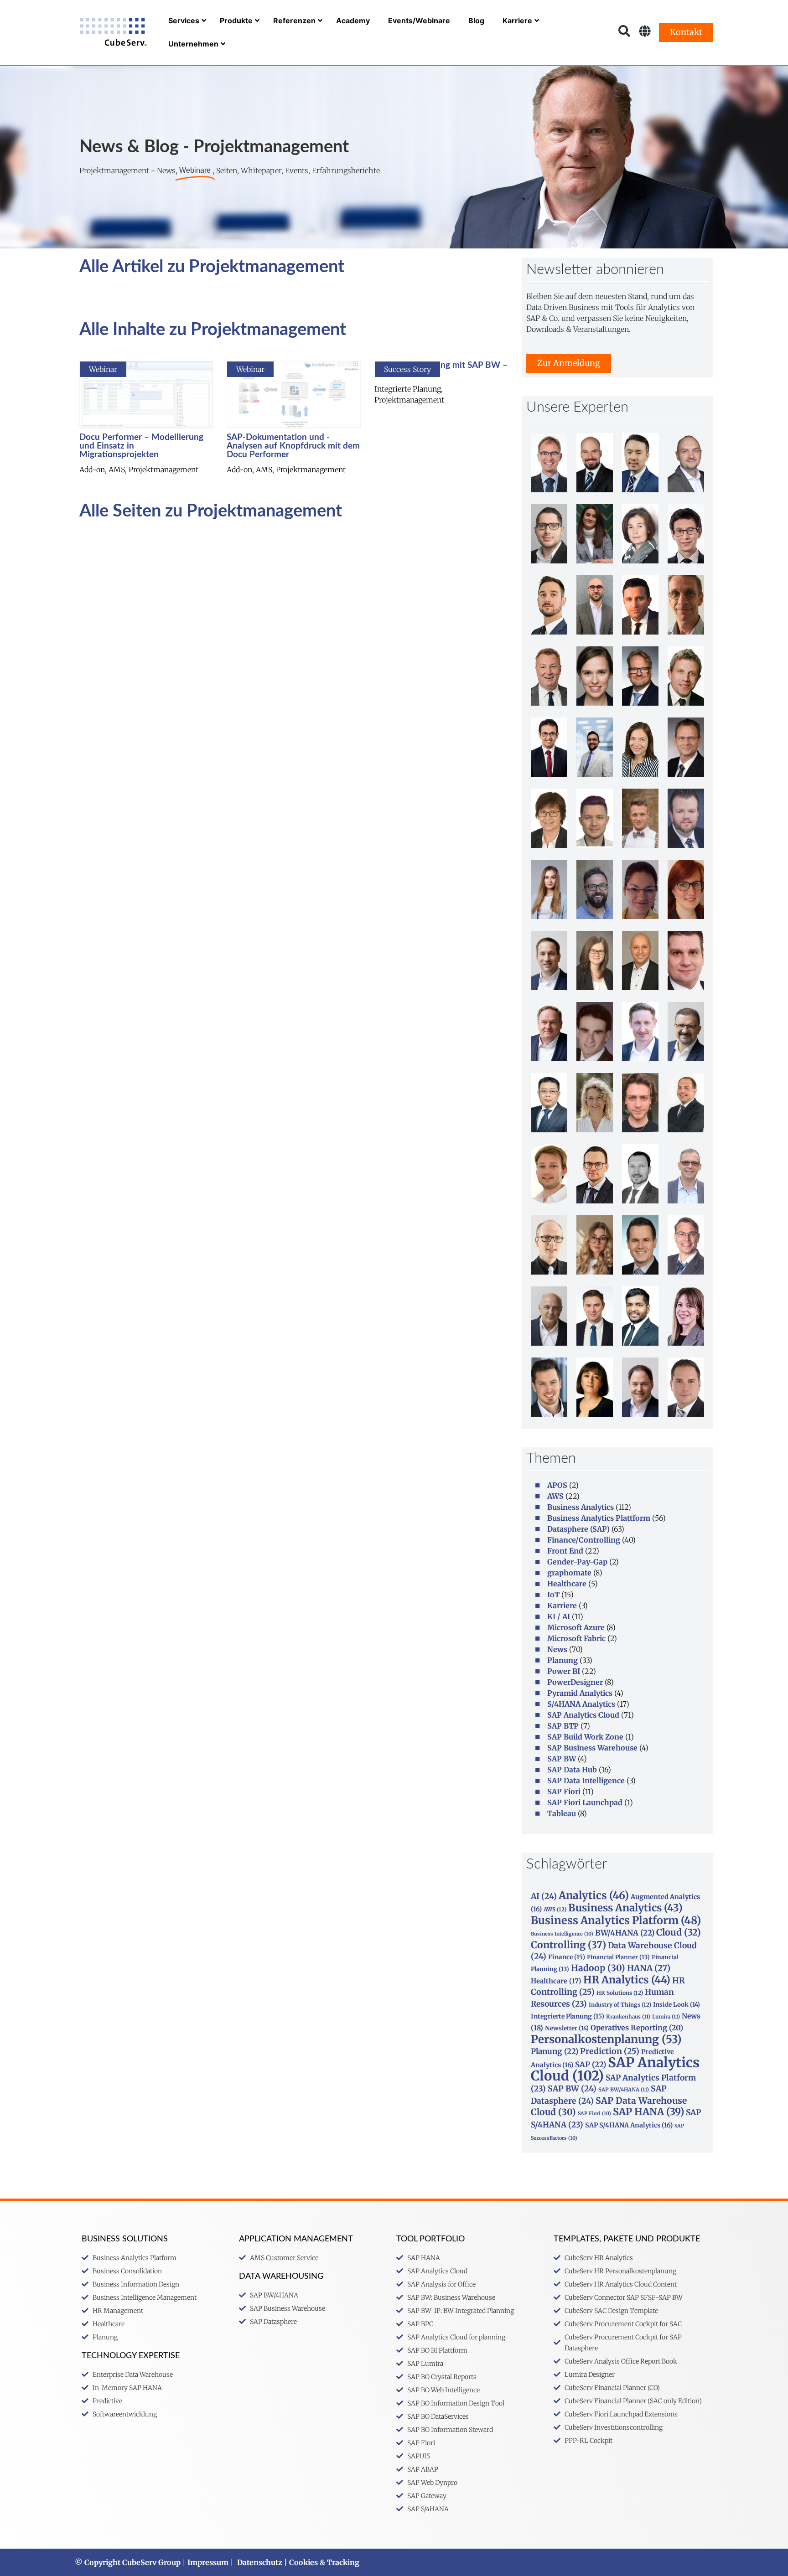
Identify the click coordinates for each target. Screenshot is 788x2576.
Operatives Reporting (637, 2028)
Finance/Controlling (584, 1540)
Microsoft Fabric (576, 1638)
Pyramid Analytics (580, 1693)
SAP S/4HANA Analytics (629, 2125)
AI (544, 1896)
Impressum (208, 2562)
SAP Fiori (564, 1791)
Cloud (679, 1932)
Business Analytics (581, 1507)
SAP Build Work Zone (585, 1737)
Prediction (610, 2051)
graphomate (569, 1573)
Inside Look (677, 2005)
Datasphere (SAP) (578, 1529)
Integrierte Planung (568, 2016)
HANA (649, 1968)
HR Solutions (620, 1993)
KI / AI (559, 1616)
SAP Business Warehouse (592, 1748)
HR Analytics (627, 1980)
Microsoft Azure (576, 1627)
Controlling (568, 1945)
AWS (555, 1496)
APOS (557, 1485)
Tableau (562, 1813)
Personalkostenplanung (606, 2039)
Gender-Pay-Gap (577, 1562)
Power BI (564, 1671)
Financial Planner (618, 1957)
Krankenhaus (628, 2017)
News (557, 1649)
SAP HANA (648, 2112)
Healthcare (567, 1584)
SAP (591, 2065)
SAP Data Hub (572, 1770)
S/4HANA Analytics (581, 1704)
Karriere (562, 1605)
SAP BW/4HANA (624, 2090)
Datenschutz (260, 2562)
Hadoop (598, 1968)
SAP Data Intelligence (586, 1781)
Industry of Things (620, 2005)
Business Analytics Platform (616, 1920)
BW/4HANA (625, 1933)
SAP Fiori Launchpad (585, 1802)
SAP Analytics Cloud (583, 1715)
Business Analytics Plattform (599, 1518)
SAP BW (562, 1759)
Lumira (666, 2017)
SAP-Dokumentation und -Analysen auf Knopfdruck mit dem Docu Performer (293, 446)
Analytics (594, 1895)
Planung (562, 1660)
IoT (553, 1595)
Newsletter (567, 2028)
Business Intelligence (562, 1934)
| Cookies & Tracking (321, 2562)
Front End (565, 1551)
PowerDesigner (575, 1682)
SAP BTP (563, 1726)
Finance (567, 1957)
